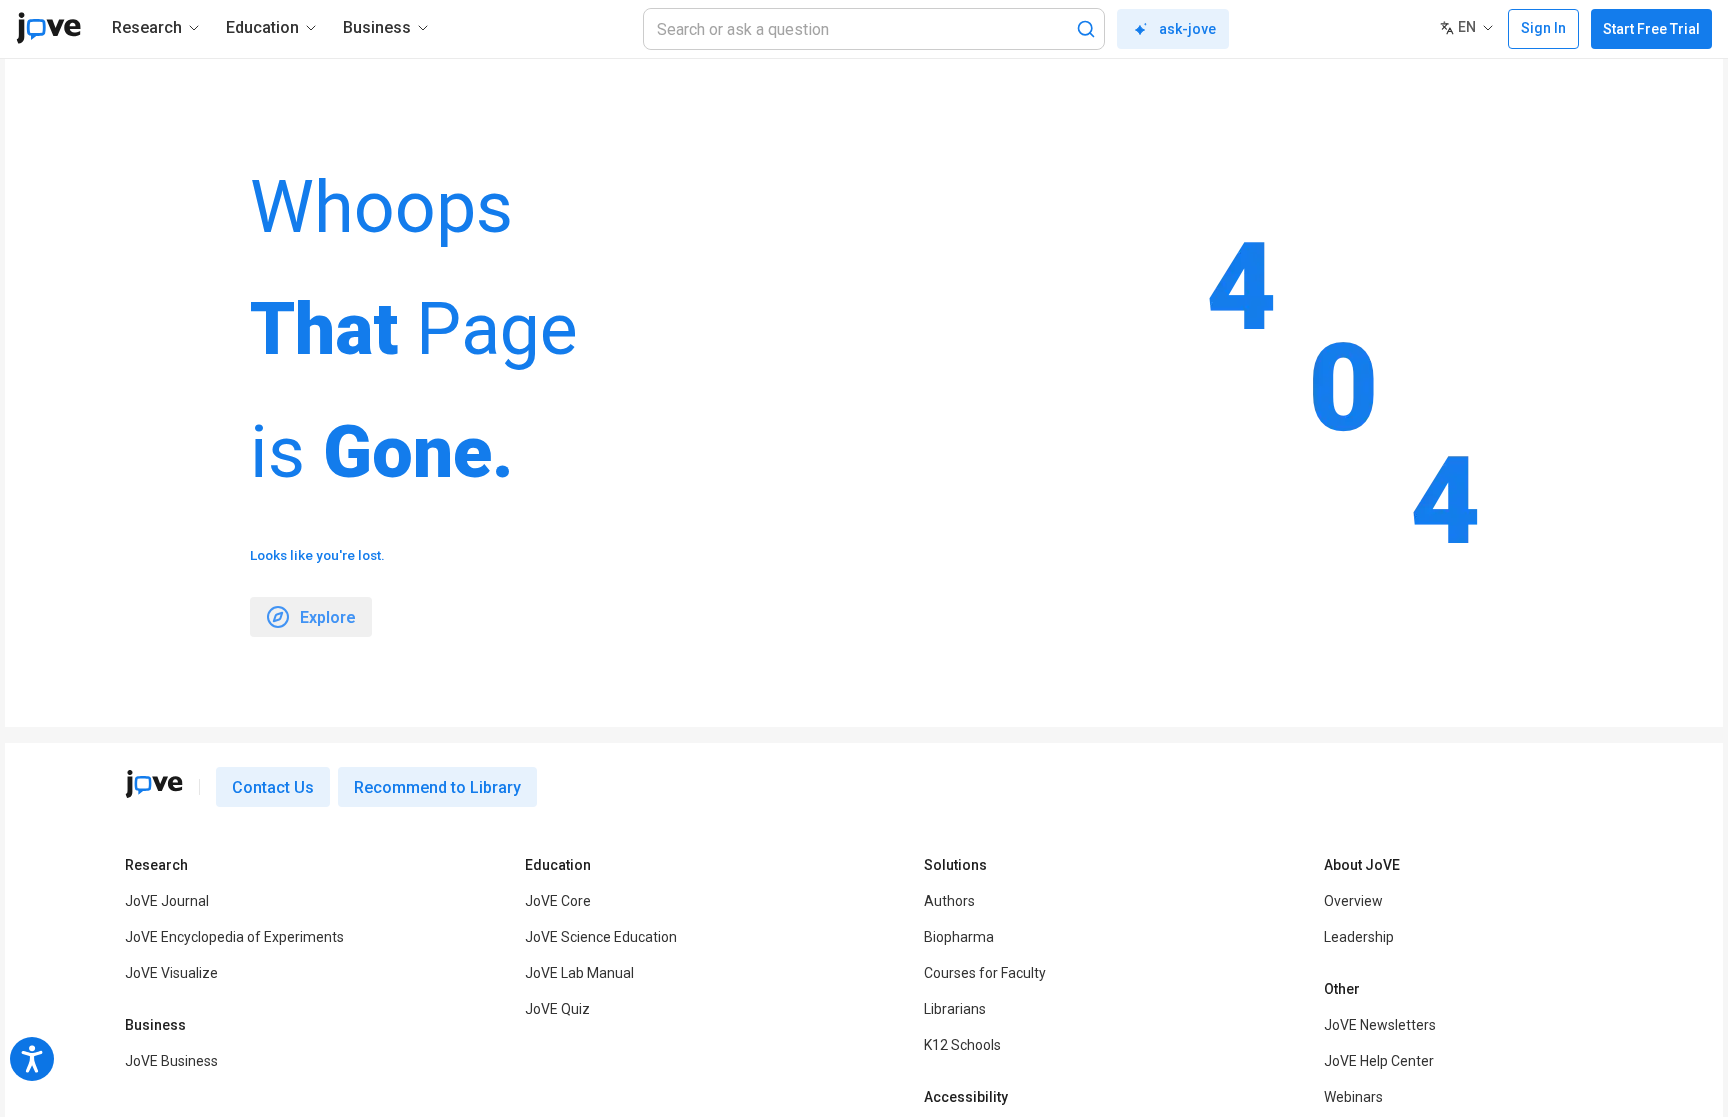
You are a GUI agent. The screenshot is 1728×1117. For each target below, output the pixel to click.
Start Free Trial (1651, 29)
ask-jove (1187, 29)
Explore (328, 617)
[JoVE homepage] (154, 784)
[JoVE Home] (48, 28)
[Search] (1086, 29)
